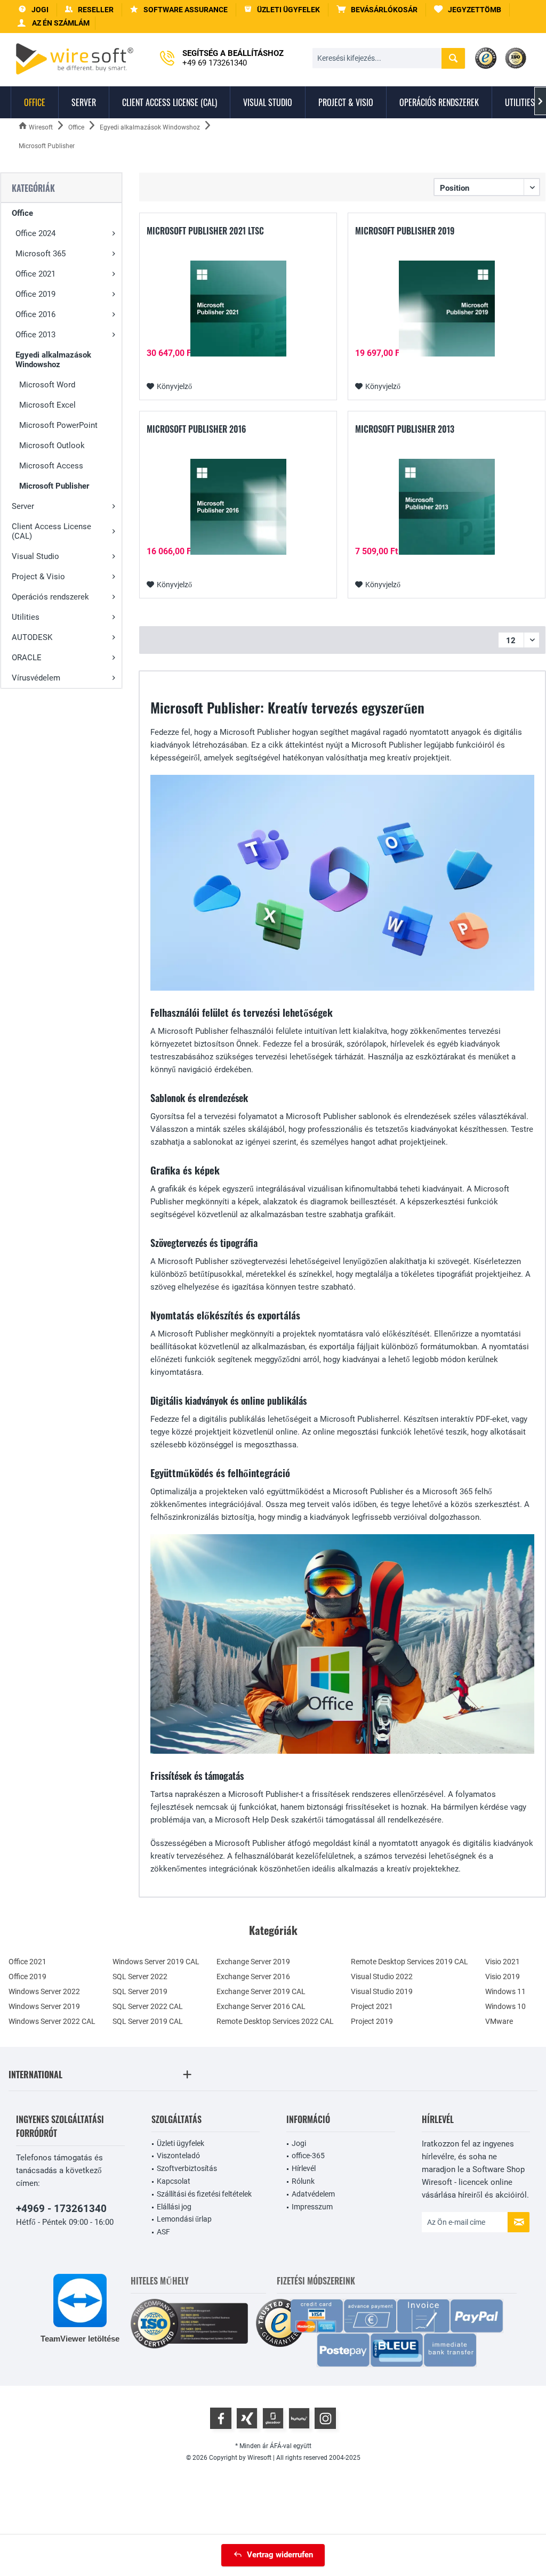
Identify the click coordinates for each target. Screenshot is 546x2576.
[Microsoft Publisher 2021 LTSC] (238, 309)
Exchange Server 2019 (253, 1962)
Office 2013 (35, 335)
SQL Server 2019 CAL (148, 2021)
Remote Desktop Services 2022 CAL (275, 2021)
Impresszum (312, 2207)
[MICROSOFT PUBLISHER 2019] (447, 309)
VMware (499, 2021)
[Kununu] (299, 2418)
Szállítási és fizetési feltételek (204, 2194)
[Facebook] (221, 2418)
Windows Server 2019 (44, 2006)
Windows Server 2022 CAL (52, 2021)
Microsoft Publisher (54, 486)
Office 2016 (35, 314)
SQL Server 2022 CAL (148, 2006)
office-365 (308, 2156)
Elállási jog (174, 2207)
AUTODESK (32, 637)
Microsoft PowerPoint (58, 425)
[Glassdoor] (273, 2418)
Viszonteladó (178, 2156)
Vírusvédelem (36, 678)
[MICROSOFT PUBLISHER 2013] (447, 507)
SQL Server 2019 (140, 1991)
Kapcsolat (174, 2181)
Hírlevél (304, 2168)
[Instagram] (325, 2418)
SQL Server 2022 (140, 1976)
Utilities (26, 617)
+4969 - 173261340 (61, 2209)
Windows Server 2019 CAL (156, 1962)
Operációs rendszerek (50, 597)
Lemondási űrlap (184, 2219)
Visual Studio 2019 (382, 1991)
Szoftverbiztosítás (187, 2168)
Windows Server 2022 (44, 1991)
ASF (163, 2232)
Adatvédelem (313, 2194)
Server (23, 506)
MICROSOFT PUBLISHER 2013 (405, 430)
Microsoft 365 (41, 254)
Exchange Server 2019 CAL (261, 1991)
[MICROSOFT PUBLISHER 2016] (238, 507)
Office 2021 (35, 274)
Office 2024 (35, 233)
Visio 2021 (503, 1962)
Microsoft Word (47, 385)
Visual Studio (35, 556)
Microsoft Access (51, 466)
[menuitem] (377, 10)
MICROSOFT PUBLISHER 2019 (405, 231)
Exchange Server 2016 (253, 1976)
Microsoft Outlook (52, 445)
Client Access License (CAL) (51, 531)
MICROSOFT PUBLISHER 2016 (196, 430)
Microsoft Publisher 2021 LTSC (205, 231)
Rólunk (303, 2181)
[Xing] (247, 2418)
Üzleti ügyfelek (180, 2143)
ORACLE (27, 658)
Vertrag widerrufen (280, 2555)
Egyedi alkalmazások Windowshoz (53, 360)
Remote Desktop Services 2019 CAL (409, 1962)
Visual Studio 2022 (382, 1976)
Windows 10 (505, 2006)
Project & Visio (38, 577)
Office (22, 213)
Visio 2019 (503, 1976)
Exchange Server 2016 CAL (261, 2006)
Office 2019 (35, 294)
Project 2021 (372, 2006)
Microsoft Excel (47, 405)
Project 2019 (372, 2021)
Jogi (299, 2143)
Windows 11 (505, 1991)
